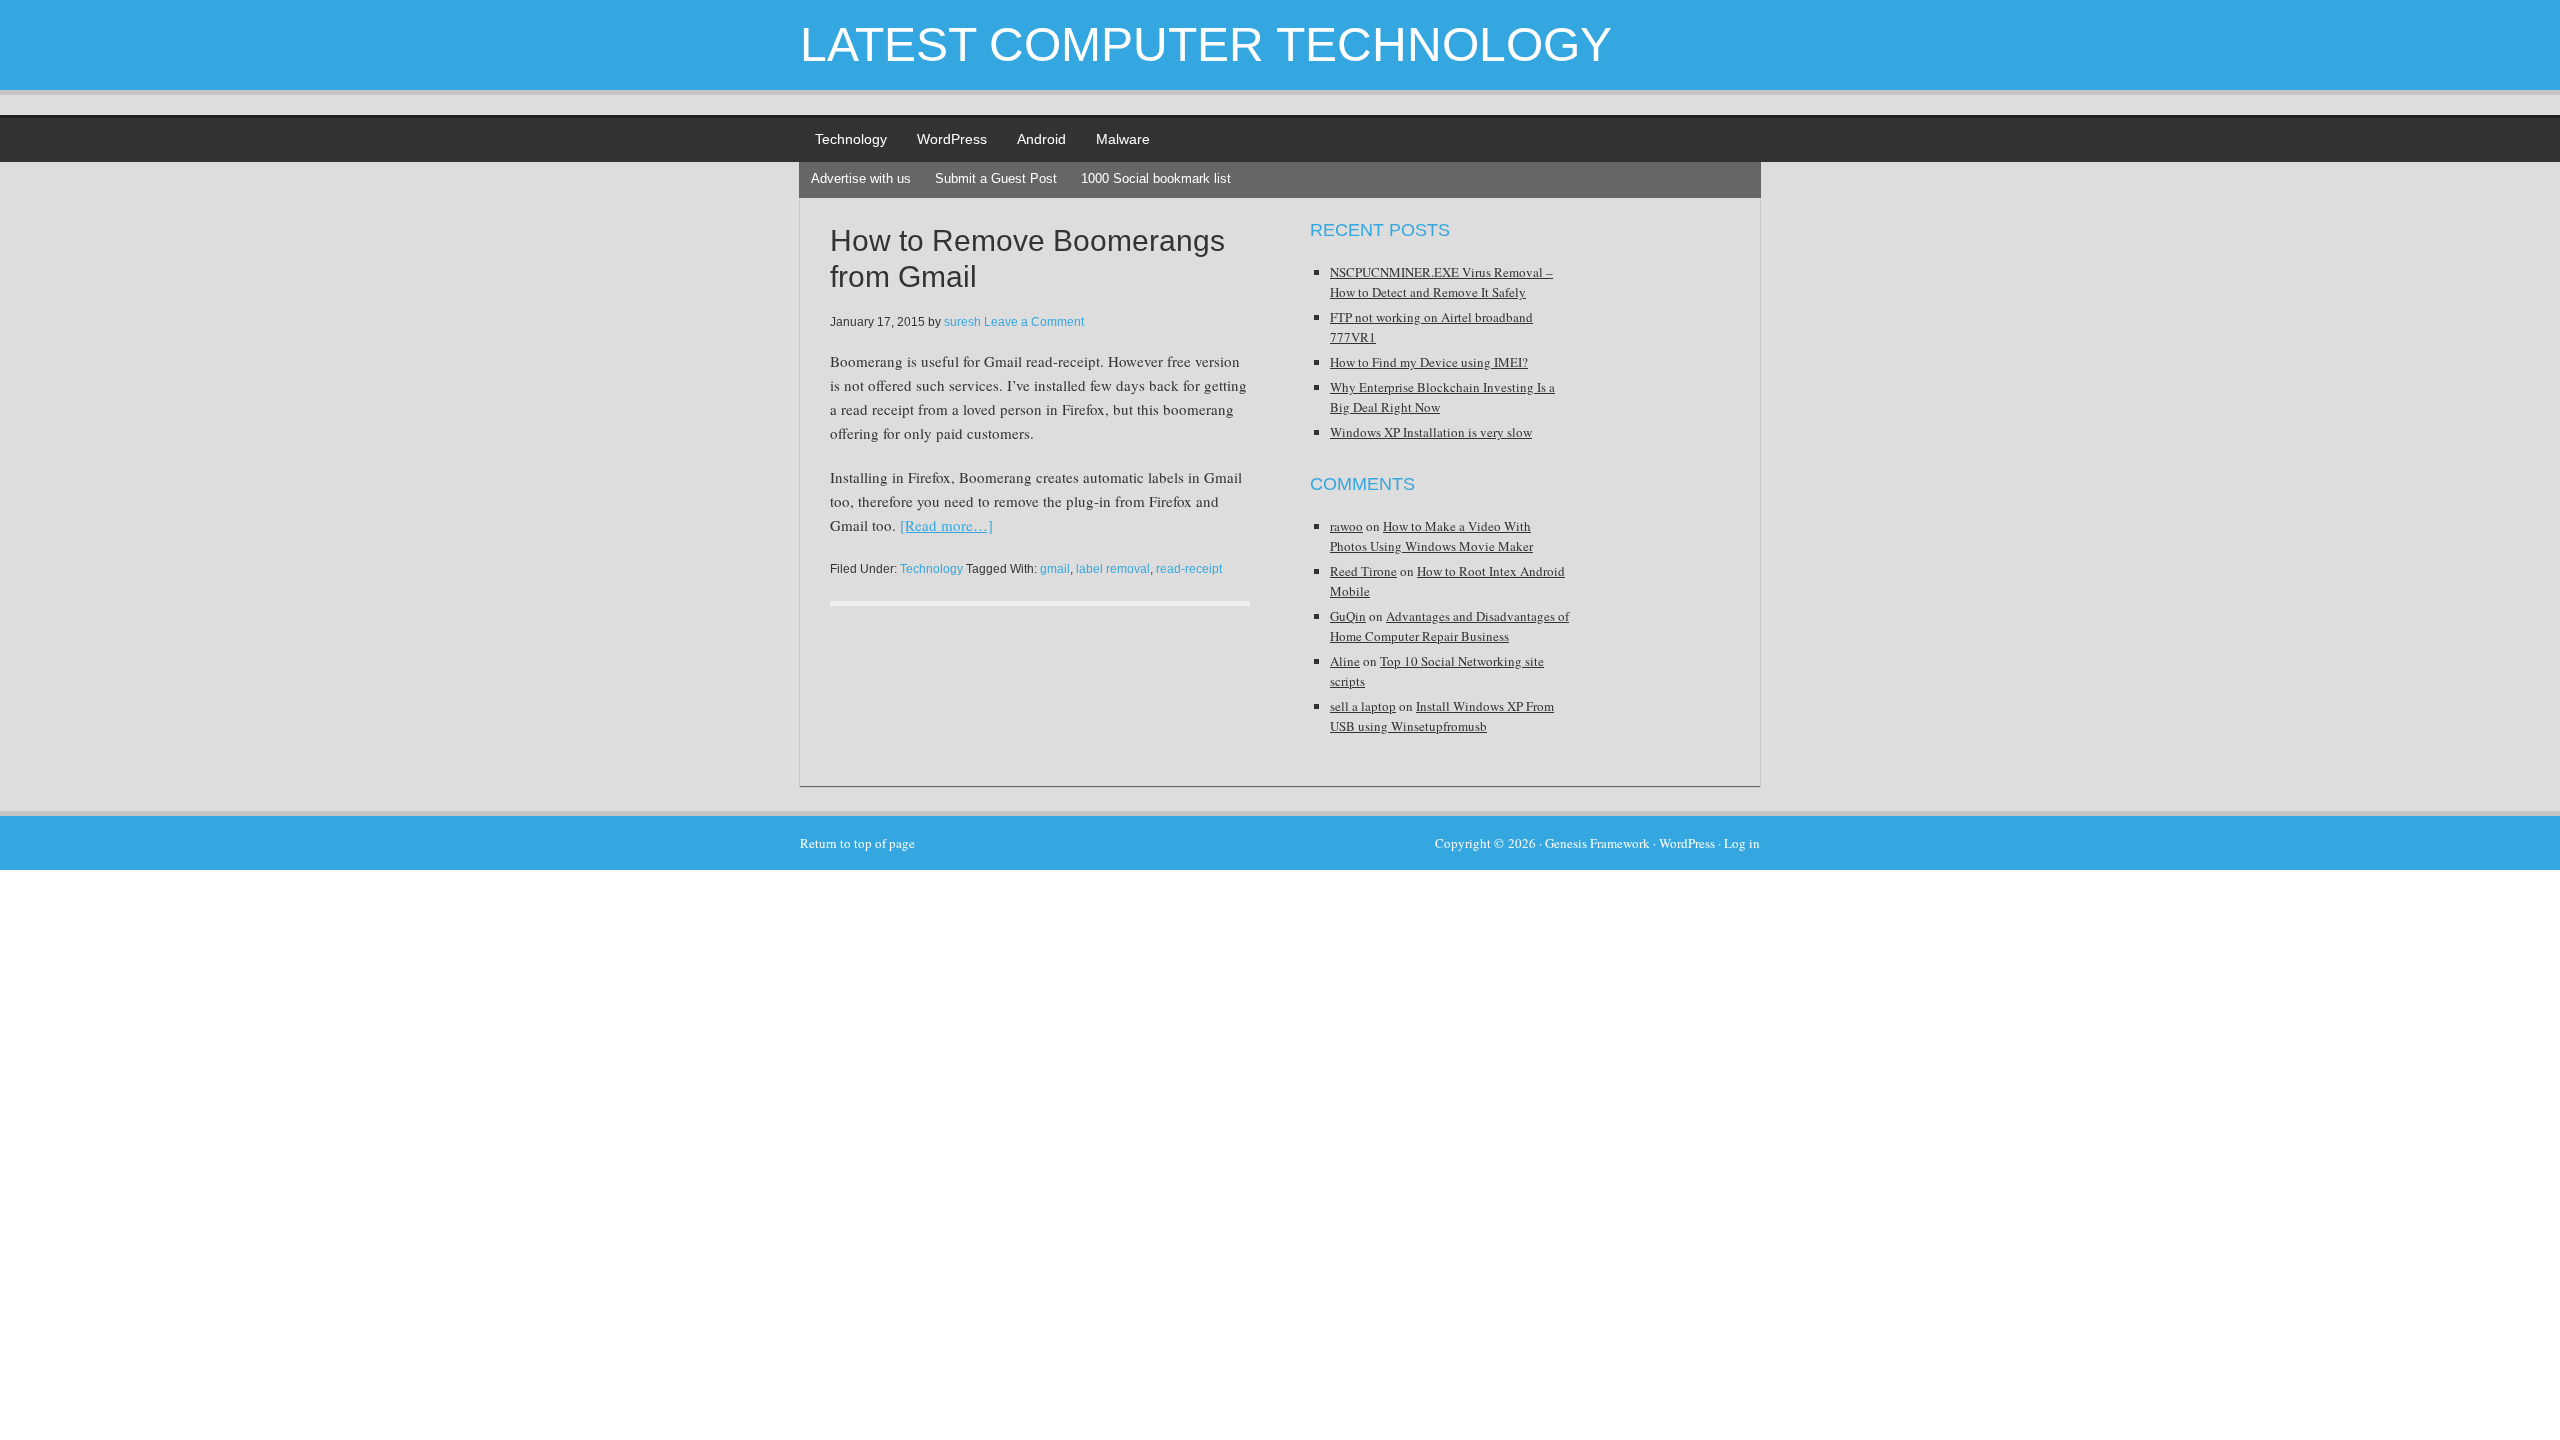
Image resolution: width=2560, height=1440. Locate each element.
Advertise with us (861, 178)
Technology (851, 139)
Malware (1123, 139)
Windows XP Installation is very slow (1431, 432)
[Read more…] (946, 525)
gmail (1055, 569)
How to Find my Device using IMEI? (1429, 362)
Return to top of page (857, 843)
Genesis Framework (1597, 843)
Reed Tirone (1363, 571)
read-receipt (1189, 569)
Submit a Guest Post (996, 178)
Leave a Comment (1034, 322)
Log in (1742, 843)
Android (1041, 139)
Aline (1345, 661)
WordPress (952, 139)
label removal (1113, 569)
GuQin (1348, 616)
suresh (962, 322)
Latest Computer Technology (1206, 44)
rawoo (1346, 526)
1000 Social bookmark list (1156, 178)
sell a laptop (1363, 706)
